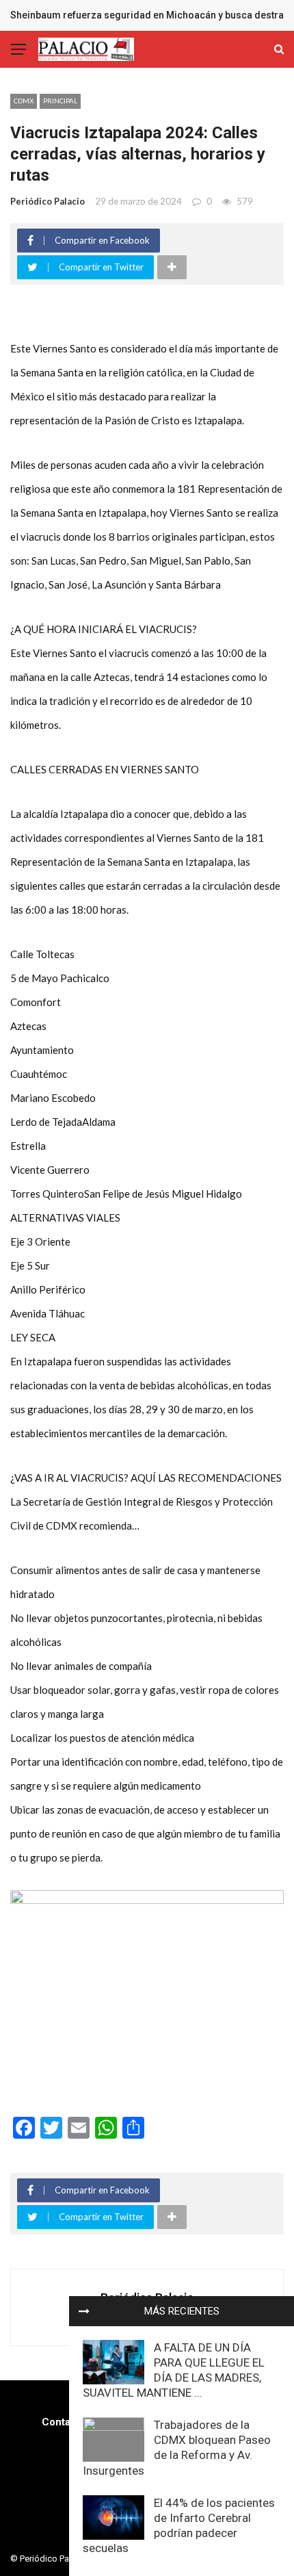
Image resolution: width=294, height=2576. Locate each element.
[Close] (84, 2311)
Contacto (64, 2422)
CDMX (24, 101)
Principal (60, 101)
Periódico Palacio (48, 201)
